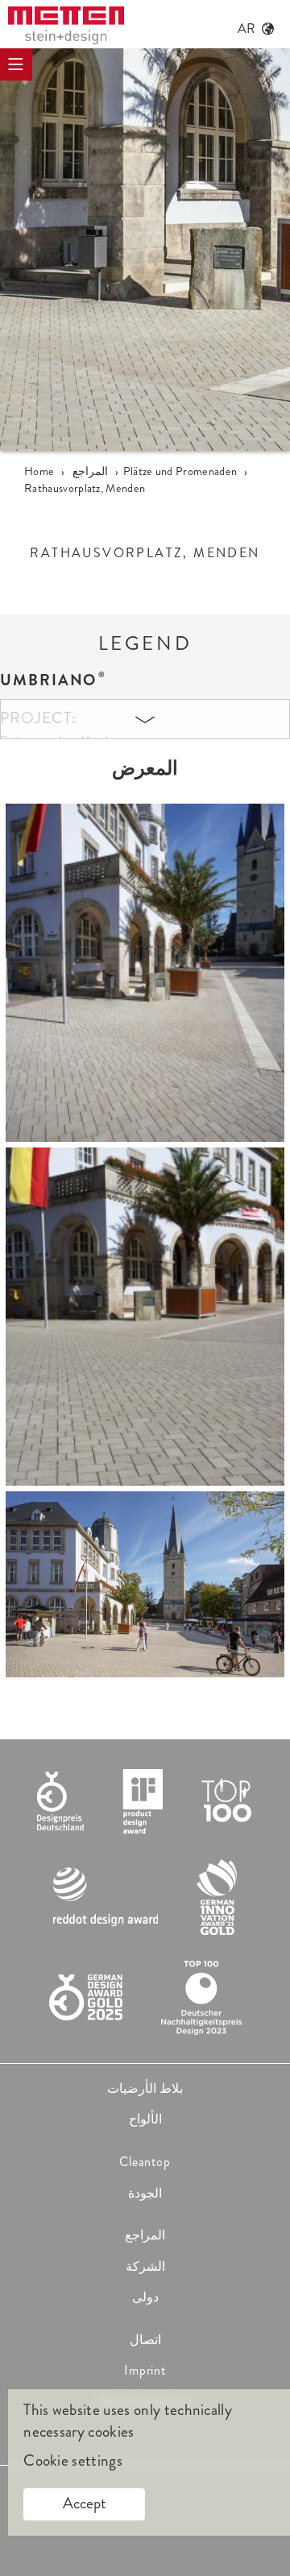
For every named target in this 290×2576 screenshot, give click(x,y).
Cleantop (145, 2162)
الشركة (145, 2266)
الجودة (145, 2193)
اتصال (145, 2340)
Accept (85, 2503)
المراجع (145, 2235)
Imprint (145, 2370)
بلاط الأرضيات (145, 2088)
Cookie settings (73, 2461)
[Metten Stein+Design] (66, 25)
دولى (145, 2297)
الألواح (145, 2119)
